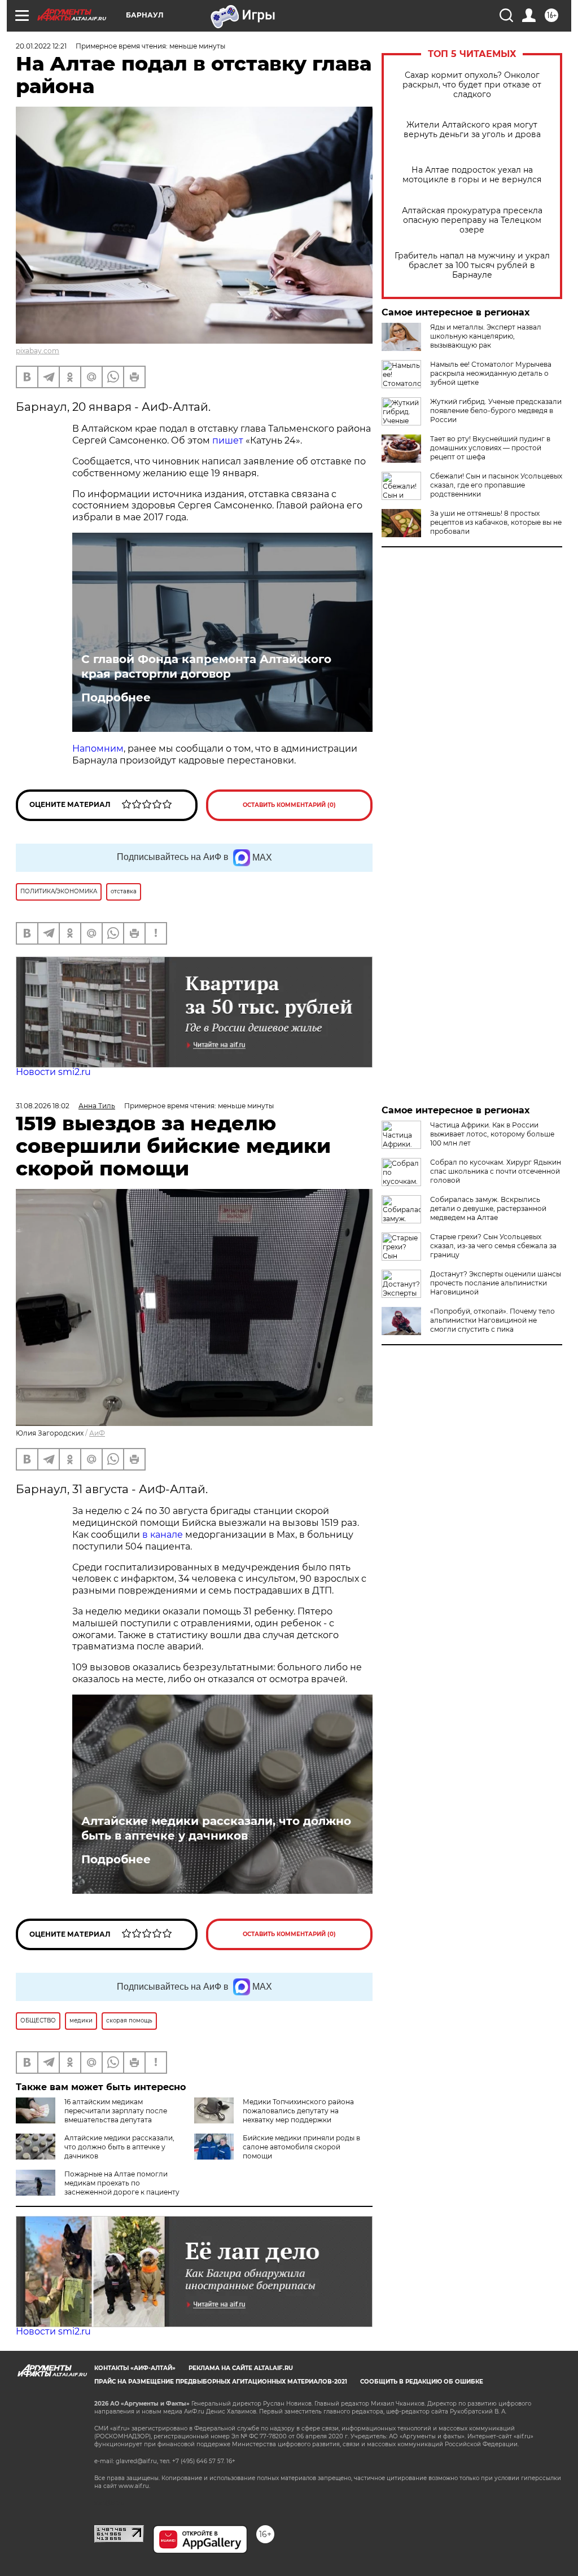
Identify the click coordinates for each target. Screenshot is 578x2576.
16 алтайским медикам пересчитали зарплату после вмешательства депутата (116, 2111)
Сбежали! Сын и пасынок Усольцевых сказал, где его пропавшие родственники (496, 485)
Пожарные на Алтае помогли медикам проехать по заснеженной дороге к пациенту (122, 2183)
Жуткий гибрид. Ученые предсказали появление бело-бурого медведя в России (496, 411)
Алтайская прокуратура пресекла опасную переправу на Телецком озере (472, 220)
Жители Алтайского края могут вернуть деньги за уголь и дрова (472, 130)
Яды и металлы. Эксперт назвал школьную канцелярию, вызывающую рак (486, 336)
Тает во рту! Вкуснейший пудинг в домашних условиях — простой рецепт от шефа (490, 448)
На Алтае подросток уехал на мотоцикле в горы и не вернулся (472, 175)
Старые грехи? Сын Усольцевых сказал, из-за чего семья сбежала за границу (493, 1246)
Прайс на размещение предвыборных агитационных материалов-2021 (221, 2382)
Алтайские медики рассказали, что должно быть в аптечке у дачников (216, 1828)
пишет (228, 440)
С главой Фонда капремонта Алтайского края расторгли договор (206, 666)
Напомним (98, 749)
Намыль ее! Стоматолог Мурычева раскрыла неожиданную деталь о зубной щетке (491, 373)
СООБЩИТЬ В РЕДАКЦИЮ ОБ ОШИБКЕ (422, 2382)
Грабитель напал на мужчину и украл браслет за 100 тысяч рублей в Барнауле (472, 266)
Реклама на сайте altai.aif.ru (241, 2368)
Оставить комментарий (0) (289, 805)
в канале (163, 1535)
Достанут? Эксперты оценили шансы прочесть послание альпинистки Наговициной (496, 1283)
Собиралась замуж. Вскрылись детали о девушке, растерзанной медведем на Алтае (488, 1208)
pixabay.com (38, 351)
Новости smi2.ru (53, 1072)
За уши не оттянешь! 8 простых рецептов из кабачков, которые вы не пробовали (496, 522)
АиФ (97, 1433)
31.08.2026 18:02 (43, 1106)
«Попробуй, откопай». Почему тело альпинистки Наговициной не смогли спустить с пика (492, 1320)
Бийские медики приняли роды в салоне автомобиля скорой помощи (301, 2147)
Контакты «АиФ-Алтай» (135, 2368)
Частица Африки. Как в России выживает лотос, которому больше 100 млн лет (492, 1134)
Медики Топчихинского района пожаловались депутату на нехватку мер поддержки (298, 2111)
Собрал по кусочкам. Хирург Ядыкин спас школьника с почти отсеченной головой (496, 1171)
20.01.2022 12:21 (41, 46)
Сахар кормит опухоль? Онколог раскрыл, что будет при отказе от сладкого (472, 85)
